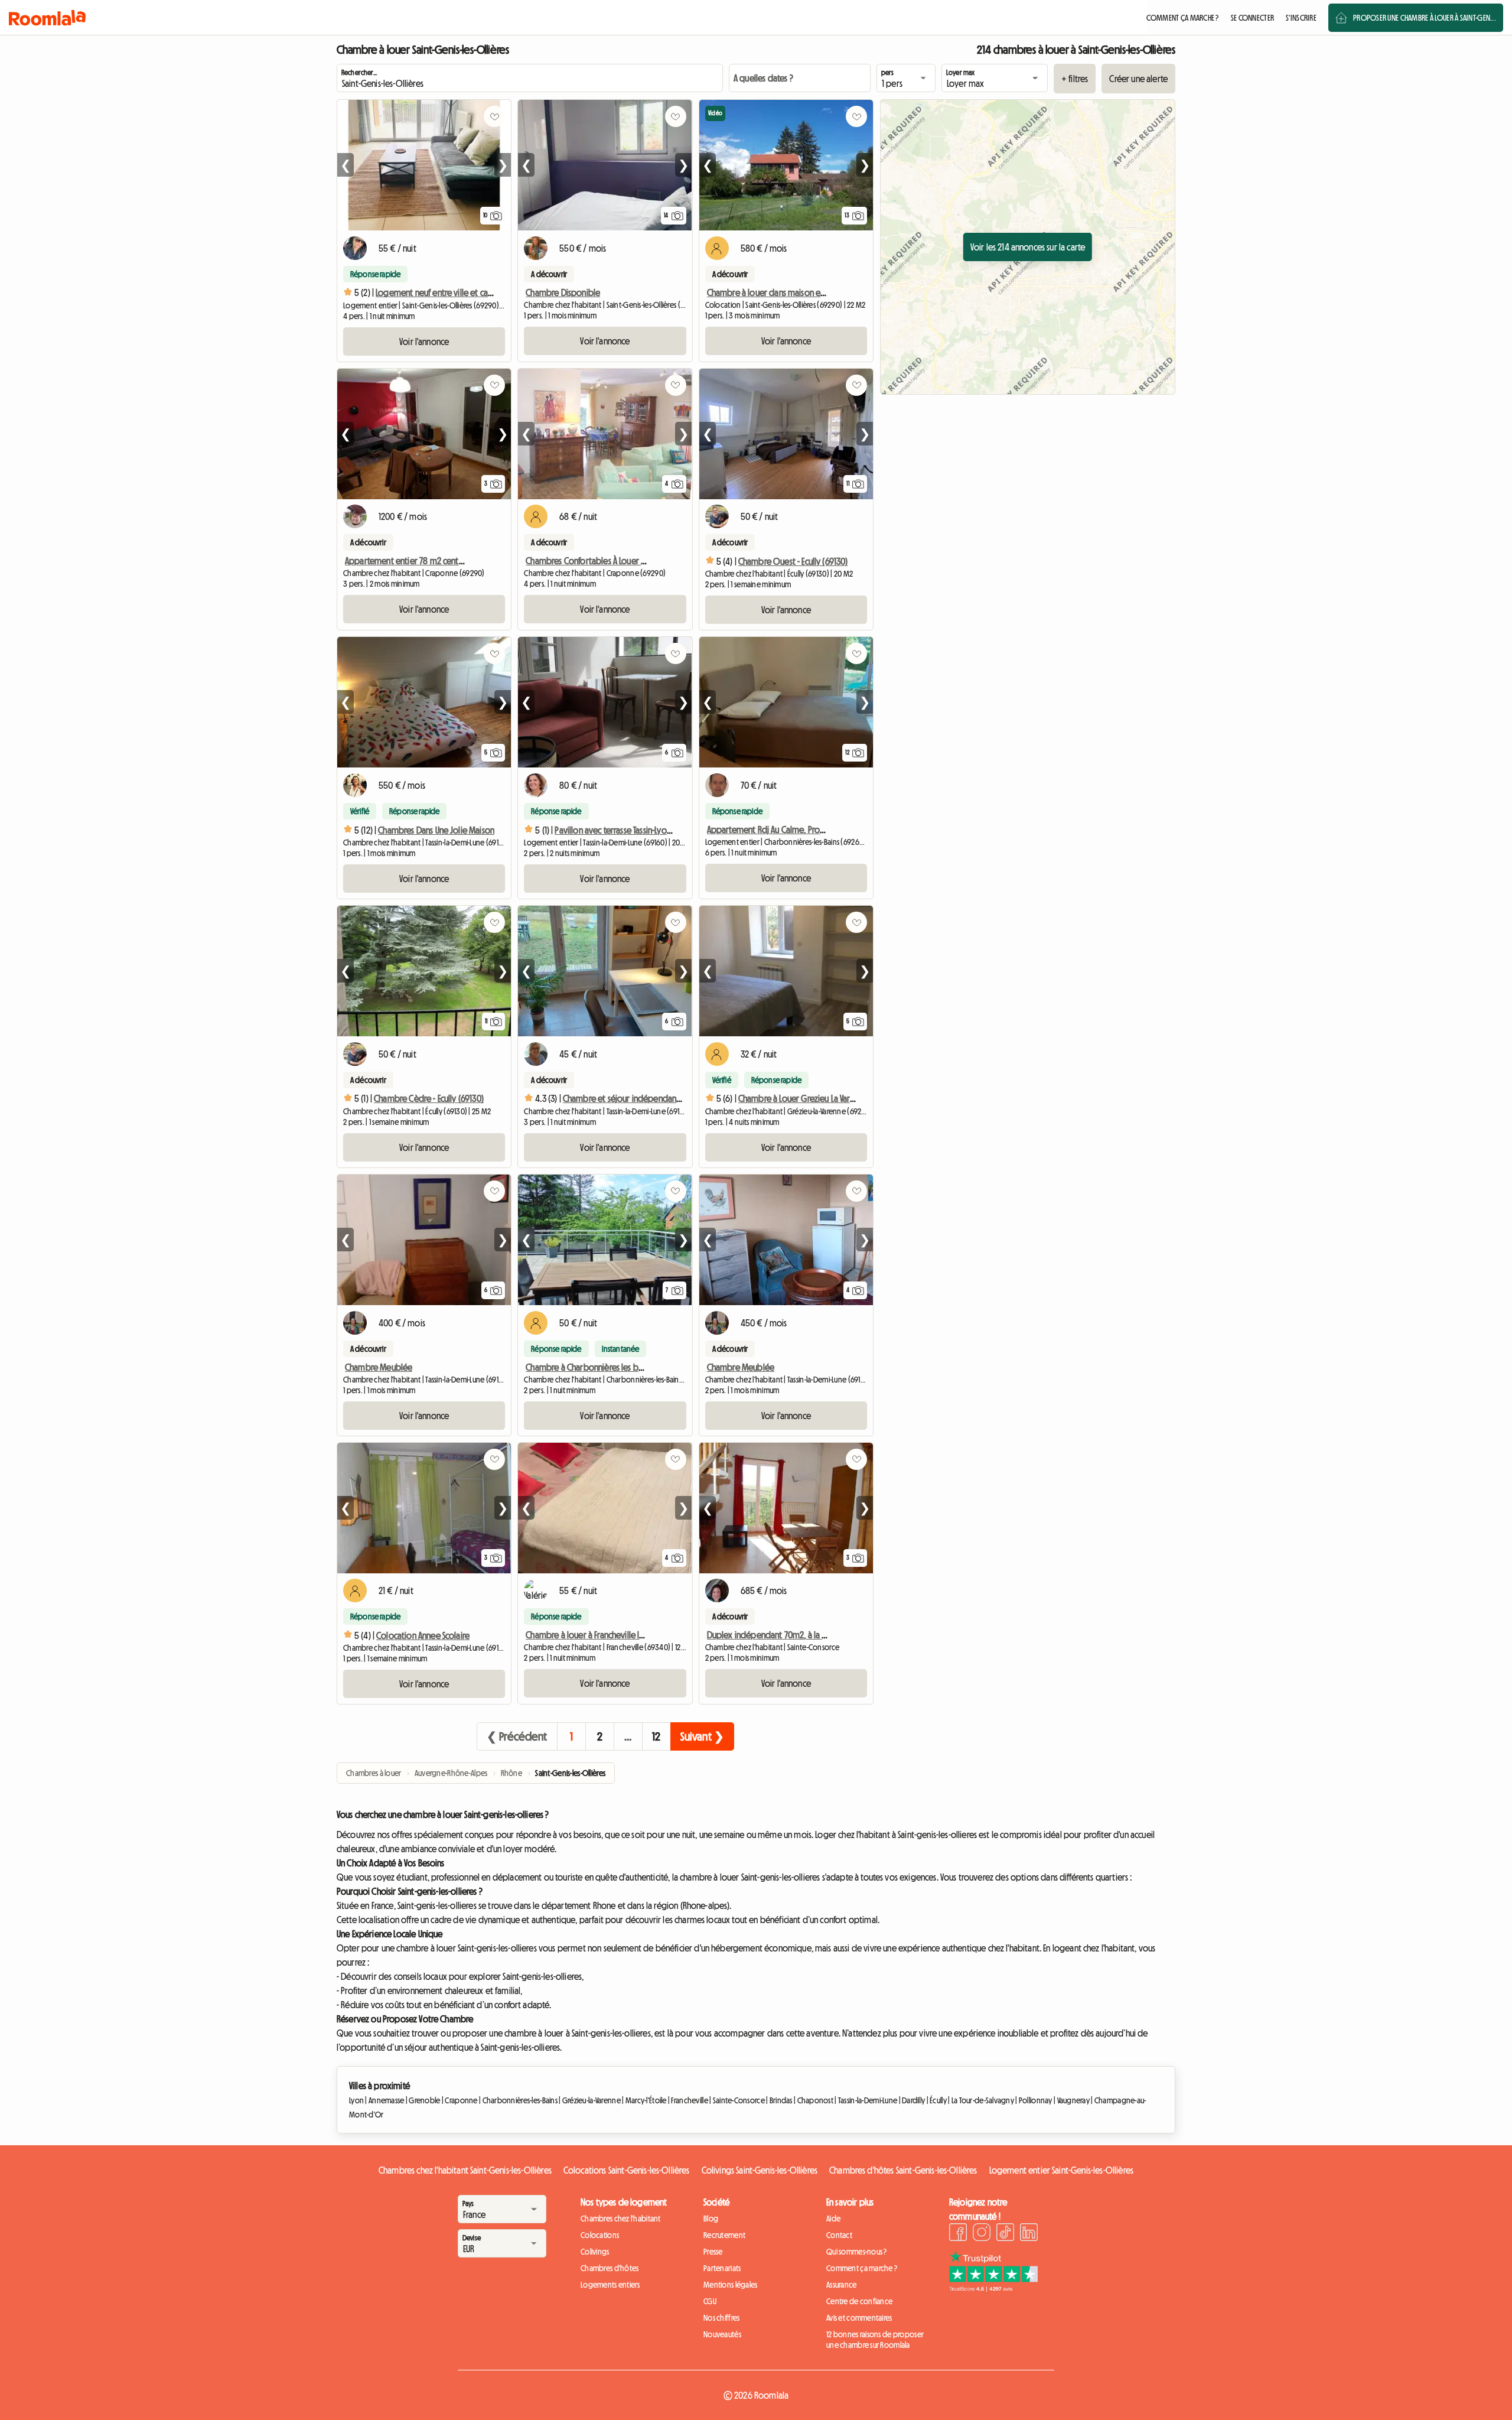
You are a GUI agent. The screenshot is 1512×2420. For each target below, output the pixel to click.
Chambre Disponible (563, 292)
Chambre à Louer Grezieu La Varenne (803, 1098)
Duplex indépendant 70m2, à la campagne (784, 1635)
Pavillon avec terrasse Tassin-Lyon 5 (616, 830)
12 (656, 1736)
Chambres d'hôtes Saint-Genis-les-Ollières (903, 2170)
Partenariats (722, 2268)
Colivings (595, 2252)
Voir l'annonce (424, 341)
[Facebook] (958, 2234)
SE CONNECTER (1252, 18)
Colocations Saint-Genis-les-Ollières (627, 2170)
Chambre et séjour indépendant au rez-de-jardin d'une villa (669, 1098)
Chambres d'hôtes (610, 2268)
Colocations (600, 2235)
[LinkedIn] (1029, 2234)
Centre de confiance (859, 2301)
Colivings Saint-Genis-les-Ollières (760, 2170)
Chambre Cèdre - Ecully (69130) (429, 1098)
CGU (710, 2301)
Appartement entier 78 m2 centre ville (414, 561)
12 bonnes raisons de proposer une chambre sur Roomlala (875, 2340)
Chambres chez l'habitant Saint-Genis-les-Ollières (465, 2170)
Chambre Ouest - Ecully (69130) (793, 561)
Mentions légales (730, 2285)
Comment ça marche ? (862, 2268)
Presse (713, 2252)
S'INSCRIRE (1301, 18)
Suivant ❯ (702, 1736)
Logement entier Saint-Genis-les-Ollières (1061, 2170)
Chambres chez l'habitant (621, 2219)
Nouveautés (722, 2334)
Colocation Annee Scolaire (423, 1635)
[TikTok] (1005, 2234)
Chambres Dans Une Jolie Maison (436, 830)
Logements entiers (610, 2285)
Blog (711, 2219)
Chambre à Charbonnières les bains (589, 1367)
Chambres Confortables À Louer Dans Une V (602, 561)
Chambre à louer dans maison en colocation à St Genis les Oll (817, 292)
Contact (839, 2235)
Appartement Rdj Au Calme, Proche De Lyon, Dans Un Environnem (822, 830)
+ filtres (1075, 79)
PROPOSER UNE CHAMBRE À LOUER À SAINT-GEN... (1425, 18)
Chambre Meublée (379, 1367)
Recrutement (724, 2235)
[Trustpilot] (993, 2288)
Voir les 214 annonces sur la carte (1028, 247)
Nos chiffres (721, 2318)
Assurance (842, 2285)
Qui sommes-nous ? (857, 2252)
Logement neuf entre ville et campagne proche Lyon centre (483, 292)
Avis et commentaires (859, 2318)
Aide (833, 2219)
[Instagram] (982, 2234)
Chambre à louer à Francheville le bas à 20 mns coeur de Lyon (636, 1635)
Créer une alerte (1138, 79)
